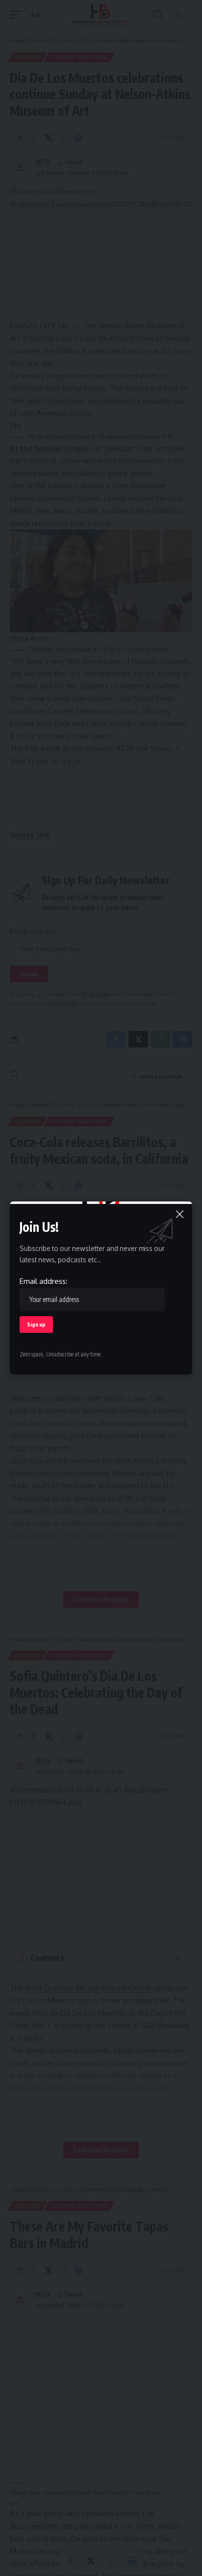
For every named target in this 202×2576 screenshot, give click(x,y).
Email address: (43, 1281)
